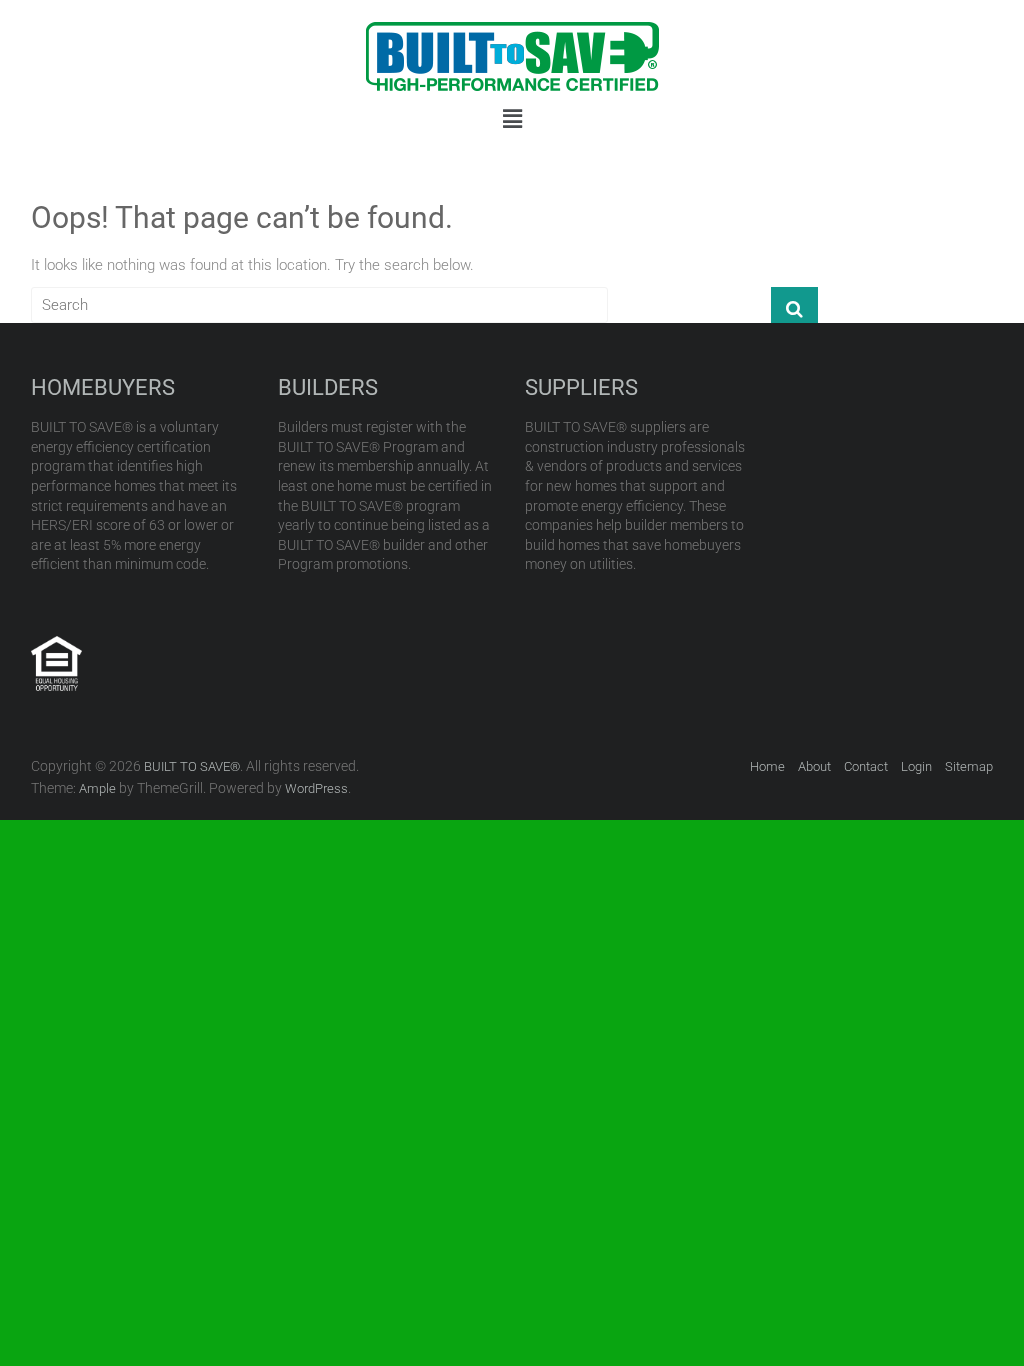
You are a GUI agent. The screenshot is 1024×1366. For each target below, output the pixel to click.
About (814, 766)
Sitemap (969, 766)
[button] (512, 119)
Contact (866, 766)
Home (767, 766)
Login (916, 766)
